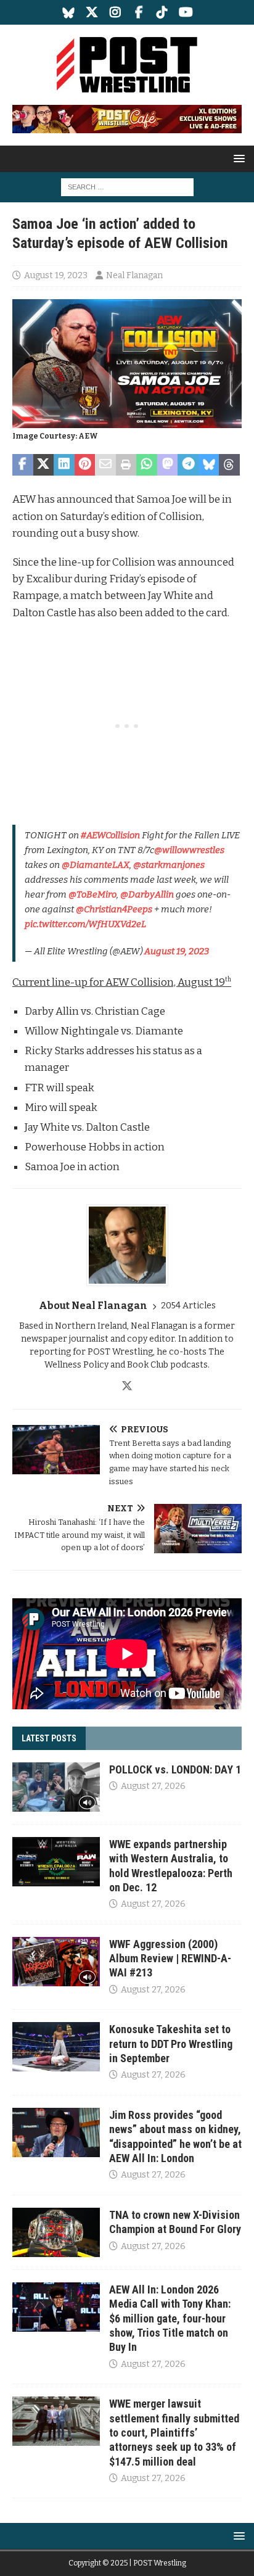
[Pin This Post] (85, 465)
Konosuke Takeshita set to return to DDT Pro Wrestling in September (171, 2044)
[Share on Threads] (229, 465)
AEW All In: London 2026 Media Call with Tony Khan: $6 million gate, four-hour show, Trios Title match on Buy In (170, 2318)
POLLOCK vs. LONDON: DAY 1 (175, 1769)
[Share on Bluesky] (209, 465)
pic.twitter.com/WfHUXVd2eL (85, 924)
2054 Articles (188, 1306)
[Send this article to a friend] (105, 465)
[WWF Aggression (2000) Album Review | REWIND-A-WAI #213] (56, 1962)
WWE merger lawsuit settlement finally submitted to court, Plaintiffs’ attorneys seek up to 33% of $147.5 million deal (174, 2433)
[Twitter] (92, 12)
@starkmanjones (169, 865)
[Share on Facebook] (23, 465)
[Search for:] (127, 187)
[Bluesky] (69, 12)
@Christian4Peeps (114, 909)
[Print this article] (126, 465)
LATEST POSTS (49, 1738)
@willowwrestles (189, 850)
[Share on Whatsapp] (147, 465)
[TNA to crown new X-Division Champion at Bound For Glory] (56, 2232)
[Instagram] (116, 12)
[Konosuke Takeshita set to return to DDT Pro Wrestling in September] (56, 2047)
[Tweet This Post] (44, 465)
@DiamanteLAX (96, 865)
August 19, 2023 (56, 275)
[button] (237, 158)
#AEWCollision (110, 835)
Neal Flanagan (134, 275)
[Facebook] (139, 12)
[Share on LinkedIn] (64, 465)
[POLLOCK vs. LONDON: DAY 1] (56, 1787)
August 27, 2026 (153, 1786)
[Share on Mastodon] (168, 465)
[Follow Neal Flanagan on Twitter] (127, 1386)
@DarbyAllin (147, 894)
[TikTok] (162, 12)
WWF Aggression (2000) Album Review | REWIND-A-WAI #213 (170, 1959)
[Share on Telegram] (188, 465)
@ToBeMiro (92, 894)
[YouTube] (186, 12)
